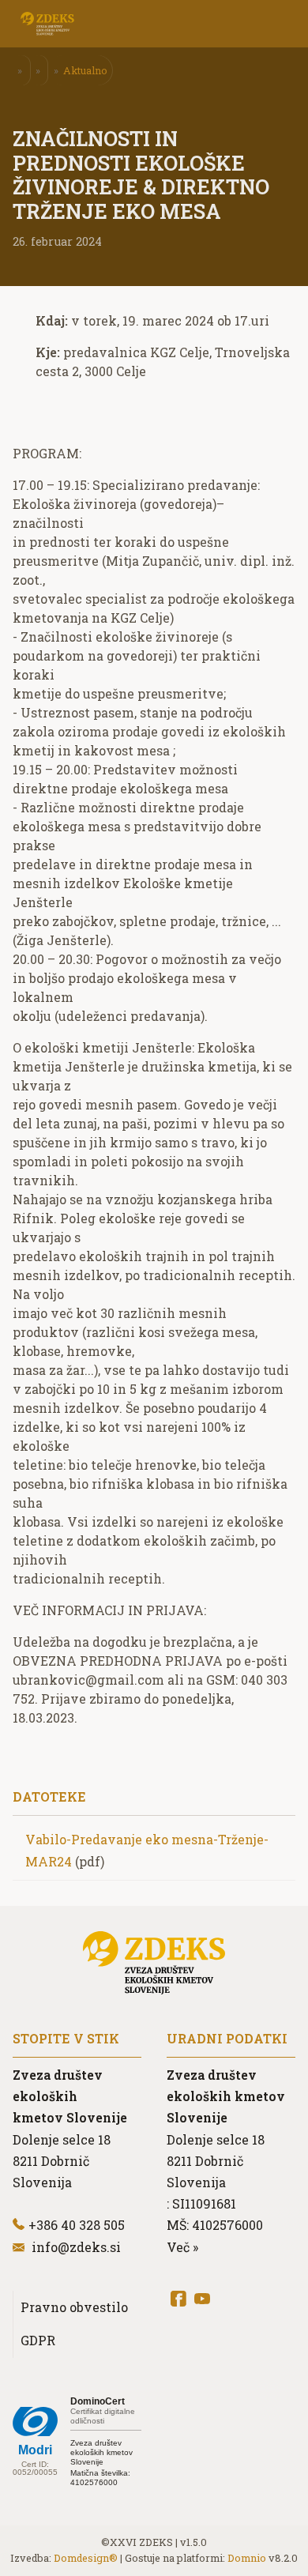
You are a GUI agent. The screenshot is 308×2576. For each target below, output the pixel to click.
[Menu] (134, 24)
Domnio (247, 2558)
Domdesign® (86, 2558)
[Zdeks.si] (47, 24)
